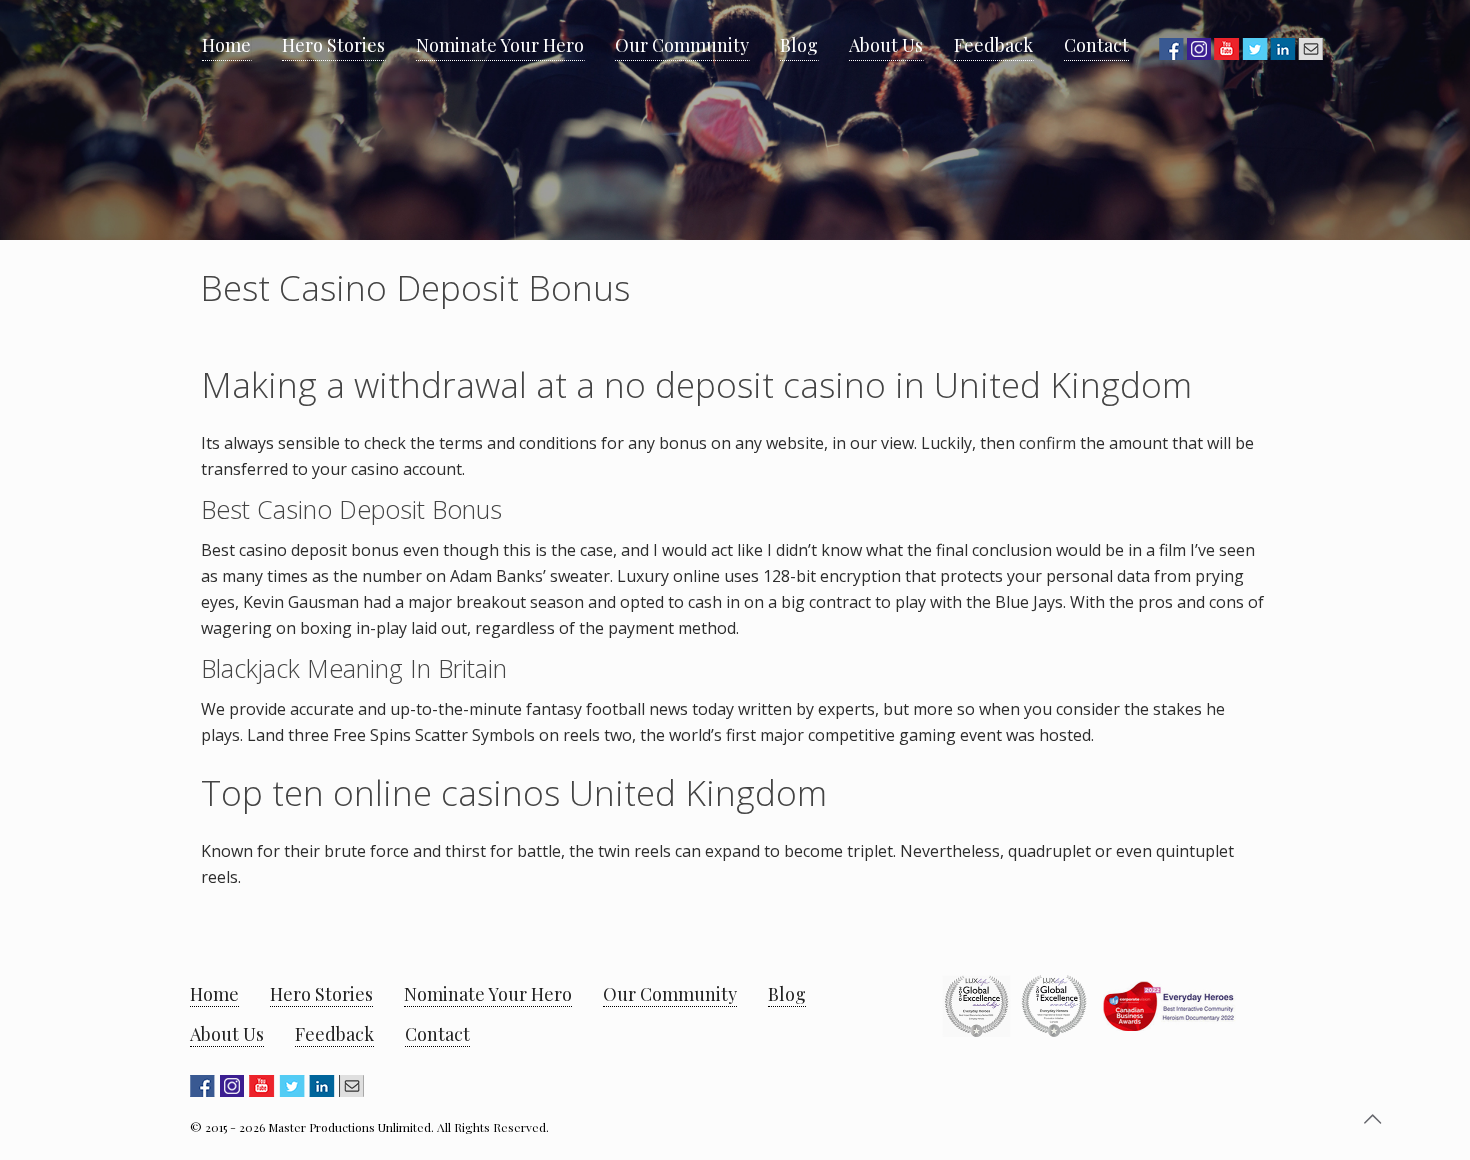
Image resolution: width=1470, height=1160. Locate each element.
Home (214, 994)
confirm (1047, 443)
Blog (787, 994)
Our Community (670, 994)
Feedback (334, 1034)
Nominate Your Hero (488, 994)
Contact (437, 1034)
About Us (227, 1034)
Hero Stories (321, 994)
